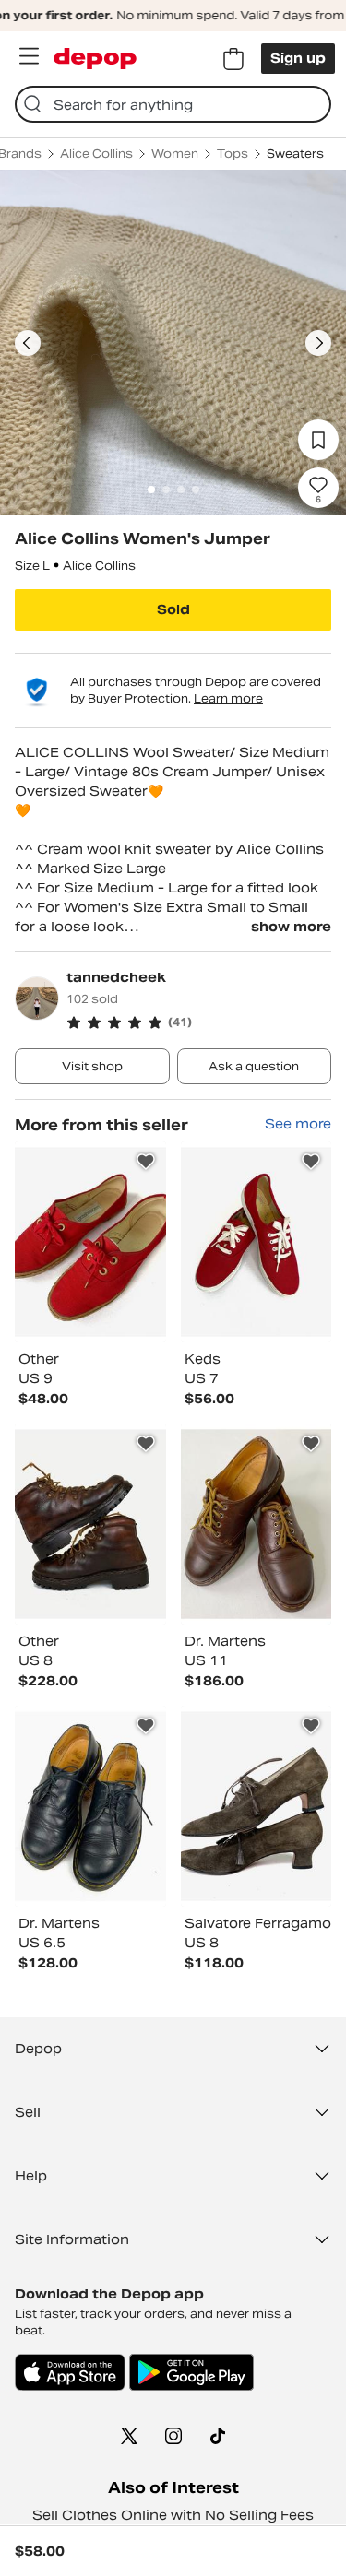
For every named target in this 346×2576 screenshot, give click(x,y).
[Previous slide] (28, 343)
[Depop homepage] (95, 59)
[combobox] (173, 104)
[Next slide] (318, 343)
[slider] (173, 343)
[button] (199, 1022)
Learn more (228, 698)
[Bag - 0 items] (233, 59)
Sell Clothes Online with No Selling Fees (173, 2515)
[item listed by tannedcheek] (90, 1242)
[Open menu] (29, 56)
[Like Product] (146, 1162)
